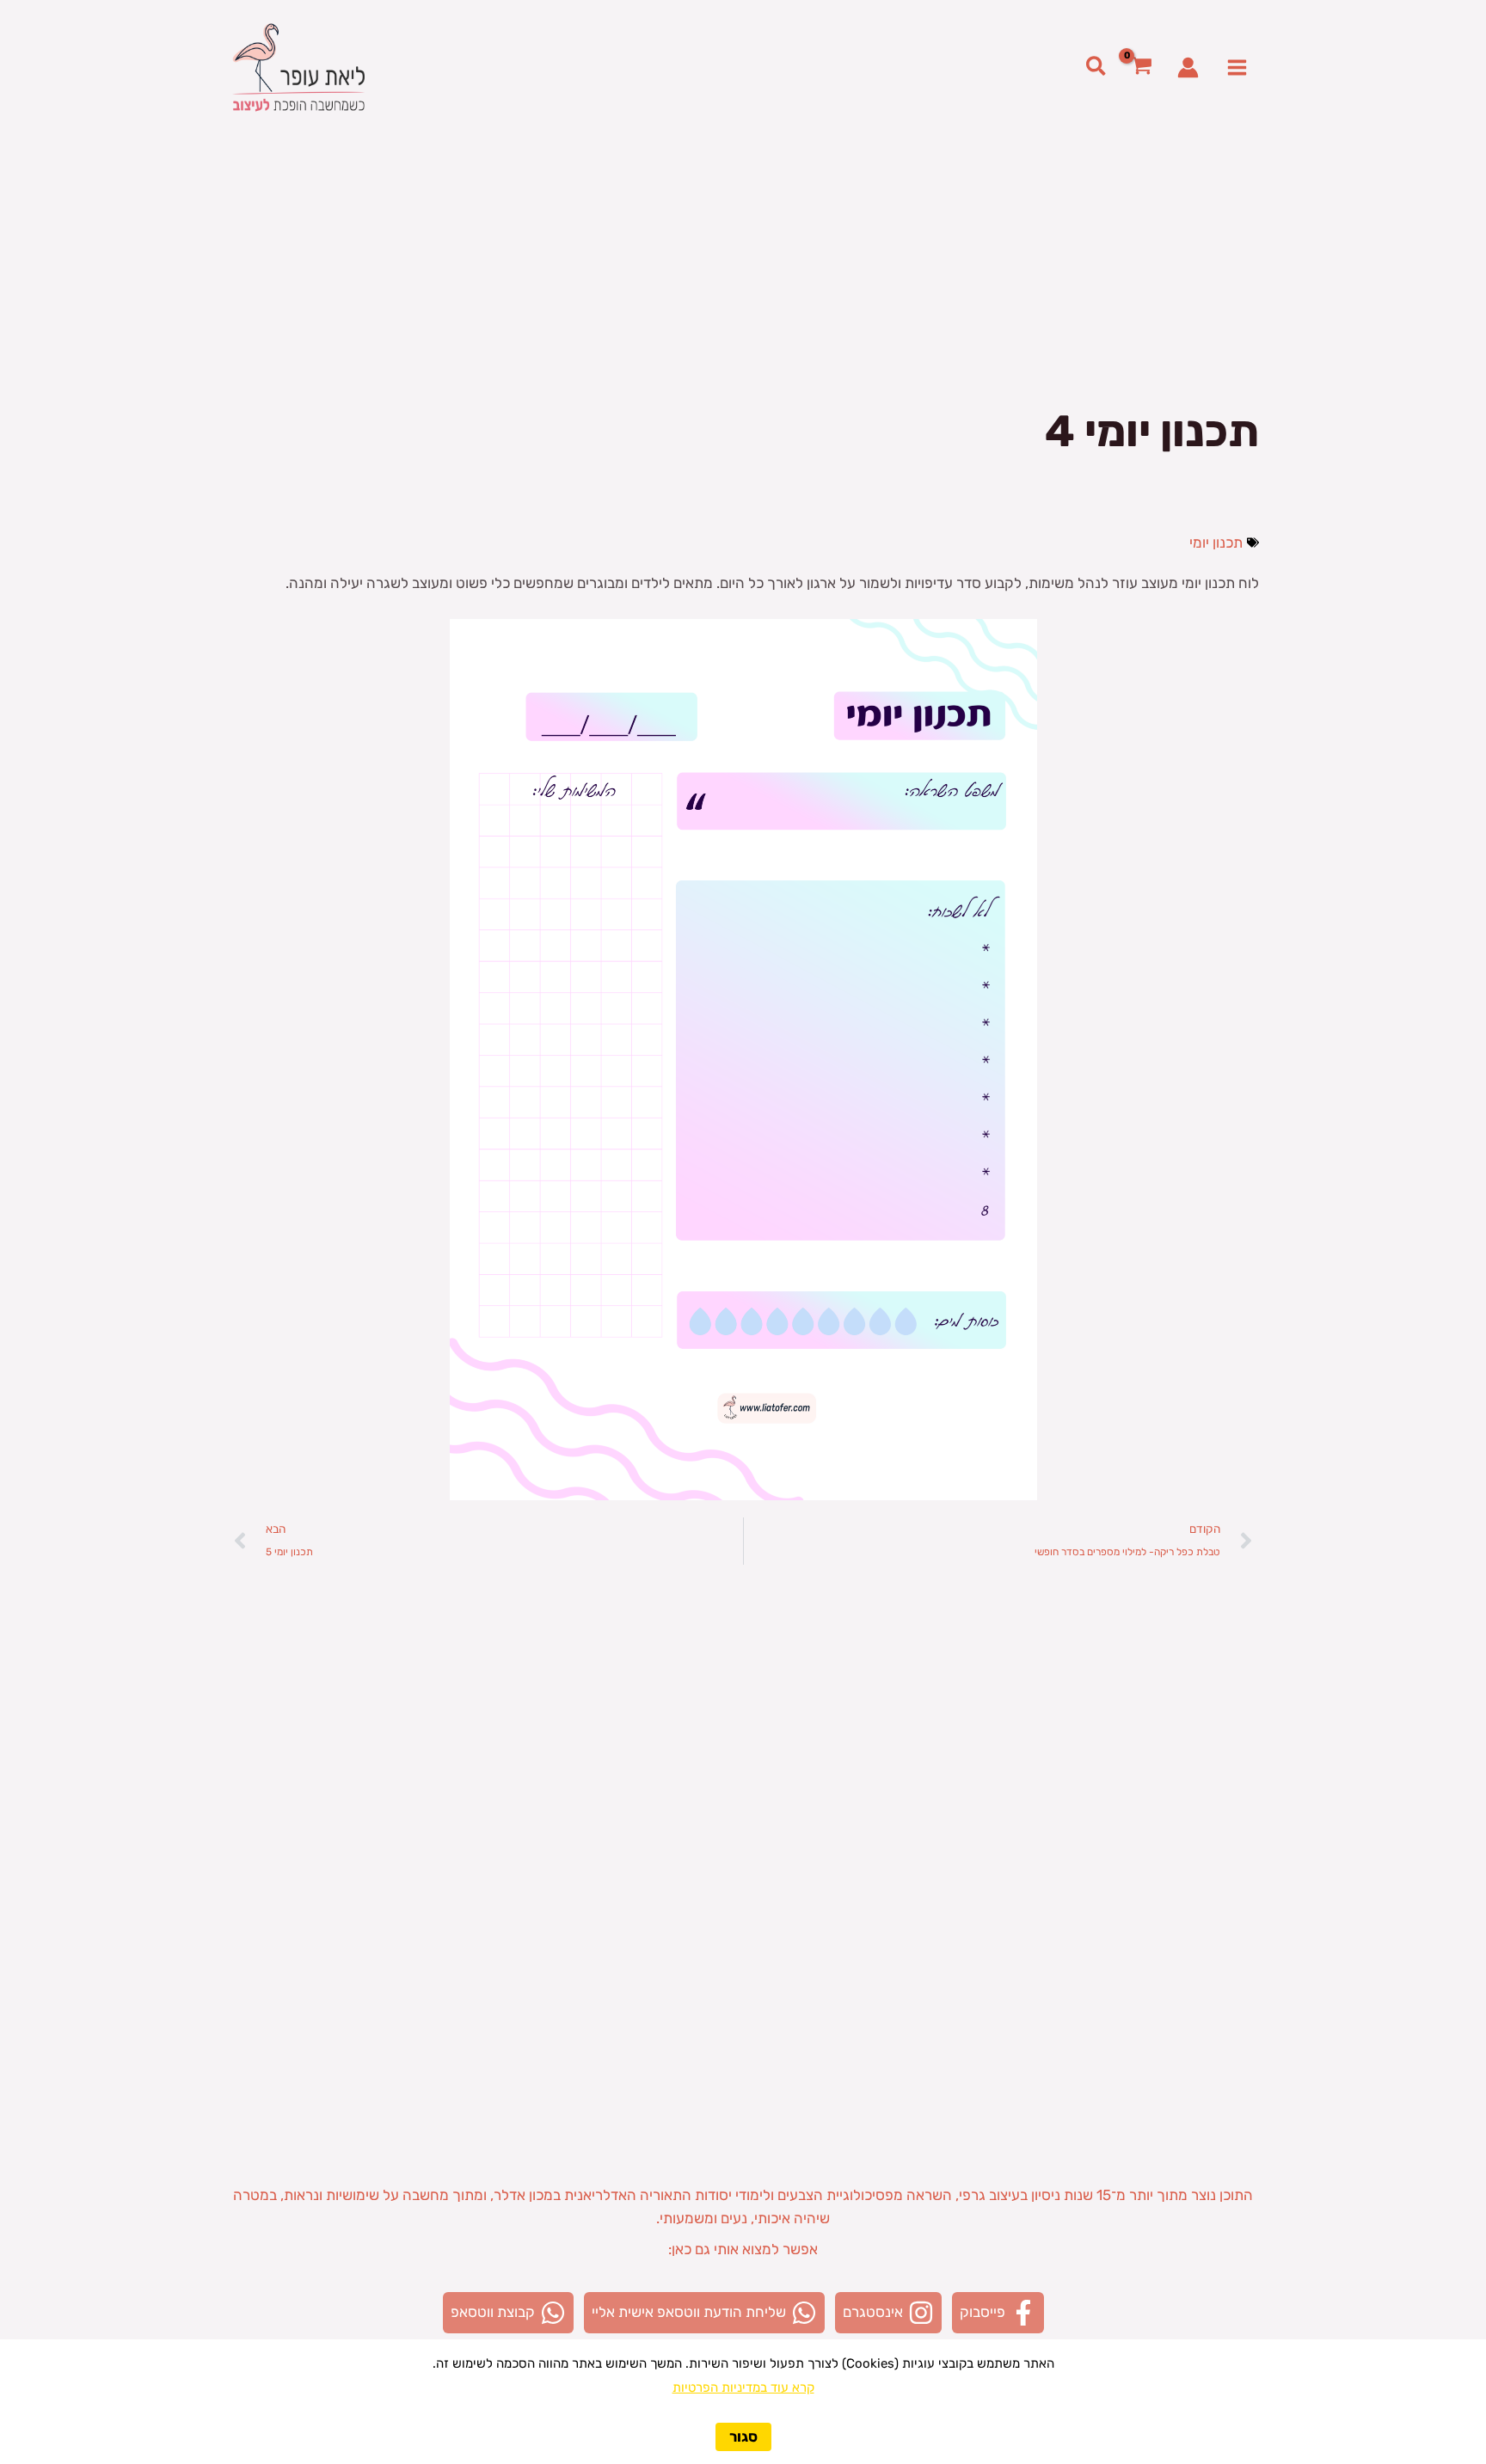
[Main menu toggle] (1238, 67)
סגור (743, 2436)
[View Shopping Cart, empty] (1142, 67)
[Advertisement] (743, 263)
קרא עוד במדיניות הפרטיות (743, 2387)
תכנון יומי (1216, 542)
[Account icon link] (1188, 67)
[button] (1095, 67)
